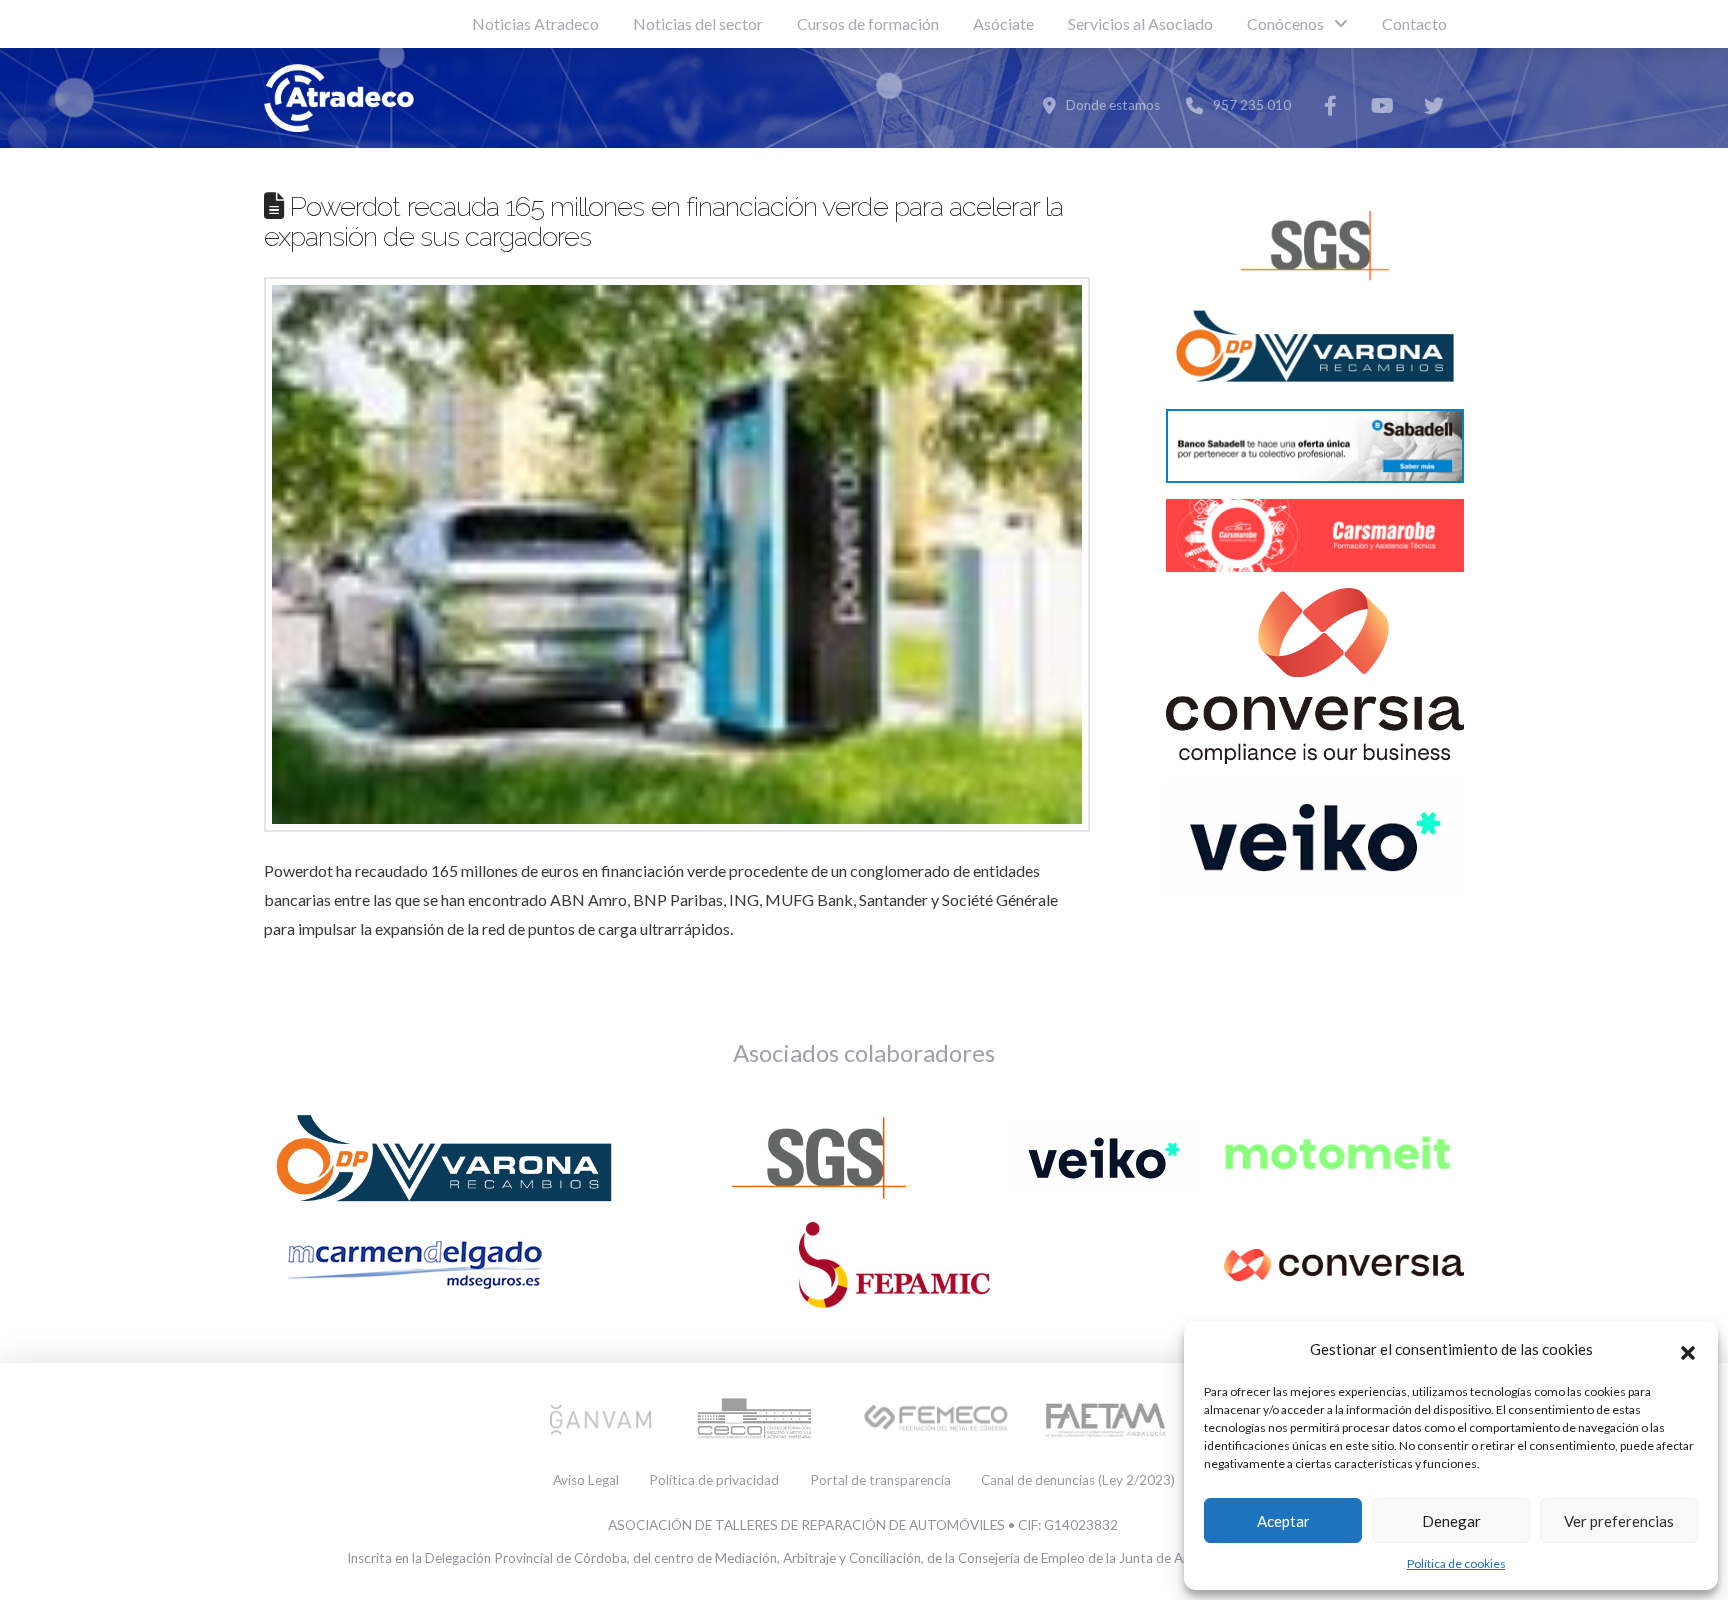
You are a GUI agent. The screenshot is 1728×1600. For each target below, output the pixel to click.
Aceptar (1283, 1521)
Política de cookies (1456, 1563)
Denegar (1451, 1521)
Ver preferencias (1619, 1521)
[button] (1688, 1350)
